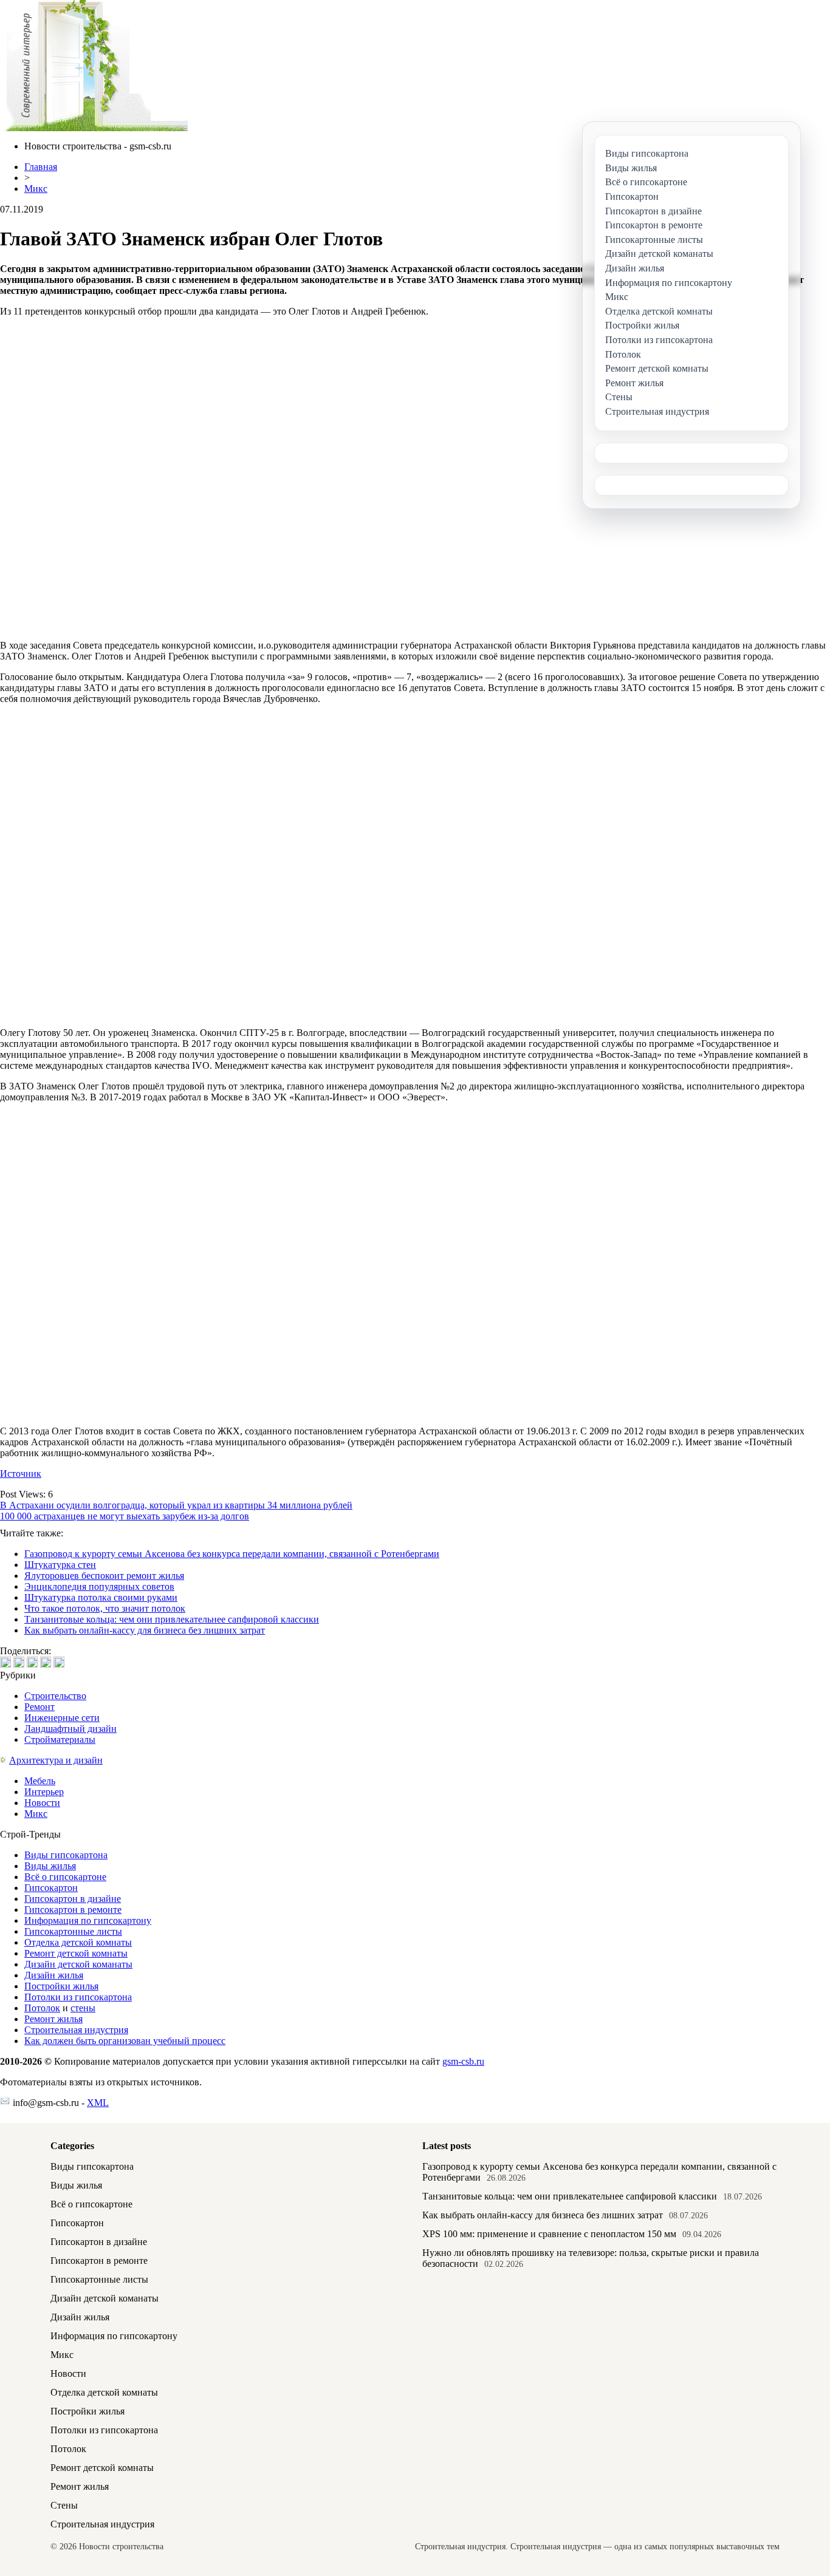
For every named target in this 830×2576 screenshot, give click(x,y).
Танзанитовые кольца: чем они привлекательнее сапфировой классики (172, 1619)
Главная (41, 167)
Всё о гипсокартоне (65, 1877)
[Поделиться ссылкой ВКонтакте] (5, 1662)
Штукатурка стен (60, 1565)
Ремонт (39, 1707)
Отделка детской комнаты (78, 1942)
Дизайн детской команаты (78, 1964)
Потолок (42, 2008)
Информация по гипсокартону (88, 1920)
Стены (64, 2505)
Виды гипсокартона (66, 1855)
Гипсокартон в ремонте (73, 1910)
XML (98, 2103)
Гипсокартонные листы (73, 1931)
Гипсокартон (51, 1888)
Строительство (55, 1696)
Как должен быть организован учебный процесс (125, 2041)
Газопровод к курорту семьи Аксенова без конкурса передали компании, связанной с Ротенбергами (232, 1554)
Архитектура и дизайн (56, 1760)
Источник (21, 1474)
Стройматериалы (60, 1739)
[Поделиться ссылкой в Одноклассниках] (59, 1662)
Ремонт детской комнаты (76, 1953)
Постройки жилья (61, 1986)
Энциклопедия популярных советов (99, 1586)
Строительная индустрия (76, 2030)
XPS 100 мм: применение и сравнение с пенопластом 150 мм (549, 2234)
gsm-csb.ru (463, 2061)
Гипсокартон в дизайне (73, 1899)
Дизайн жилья (54, 1975)
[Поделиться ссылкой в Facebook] (19, 1662)
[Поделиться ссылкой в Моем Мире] (46, 1662)
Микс (36, 189)
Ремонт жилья (53, 2019)
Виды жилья (50, 1866)
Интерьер (44, 1792)
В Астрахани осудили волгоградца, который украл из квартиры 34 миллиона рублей (176, 1505)
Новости (42, 1803)
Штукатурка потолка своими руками (101, 1597)
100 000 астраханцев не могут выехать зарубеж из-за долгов (125, 1516)
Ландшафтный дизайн (70, 1729)
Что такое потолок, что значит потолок (105, 1608)
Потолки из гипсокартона (78, 1997)
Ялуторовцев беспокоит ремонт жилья (104, 1576)
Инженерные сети (62, 1718)
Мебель (40, 1781)
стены (83, 2008)
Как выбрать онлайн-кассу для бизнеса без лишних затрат (145, 1630)
